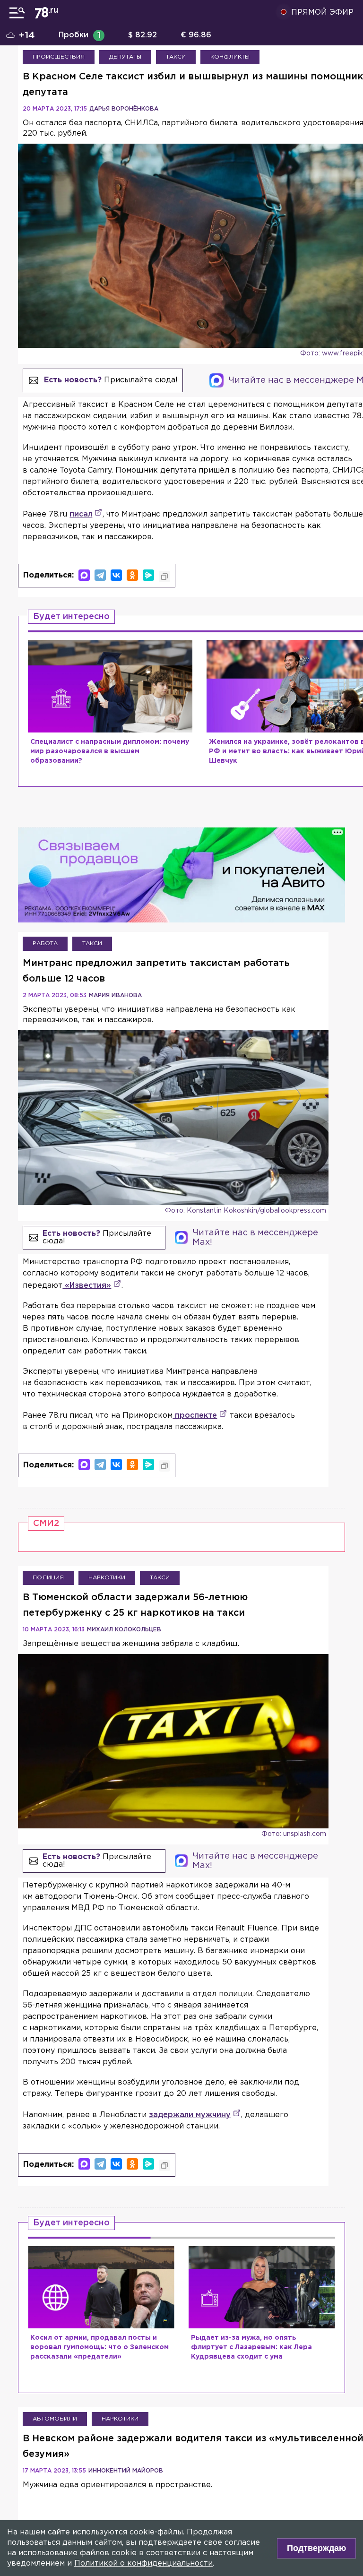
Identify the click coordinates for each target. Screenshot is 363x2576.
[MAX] (84, 575)
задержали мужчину (190, 2115)
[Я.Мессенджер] (148, 575)
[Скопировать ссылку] (164, 577)
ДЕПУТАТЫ (125, 57)
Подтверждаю (316, 2548)
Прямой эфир (322, 13)
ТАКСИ (176, 57)
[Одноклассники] (132, 575)
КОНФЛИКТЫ (230, 57)
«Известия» (87, 1286)
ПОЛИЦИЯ (48, 1578)
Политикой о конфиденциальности (143, 2563)
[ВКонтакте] (116, 575)
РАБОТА (45, 943)
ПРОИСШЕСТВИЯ (59, 57)
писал (81, 514)
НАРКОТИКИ (107, 1578)
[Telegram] (100, 575)
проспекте (195, 1416)
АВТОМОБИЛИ (55, 2419)
